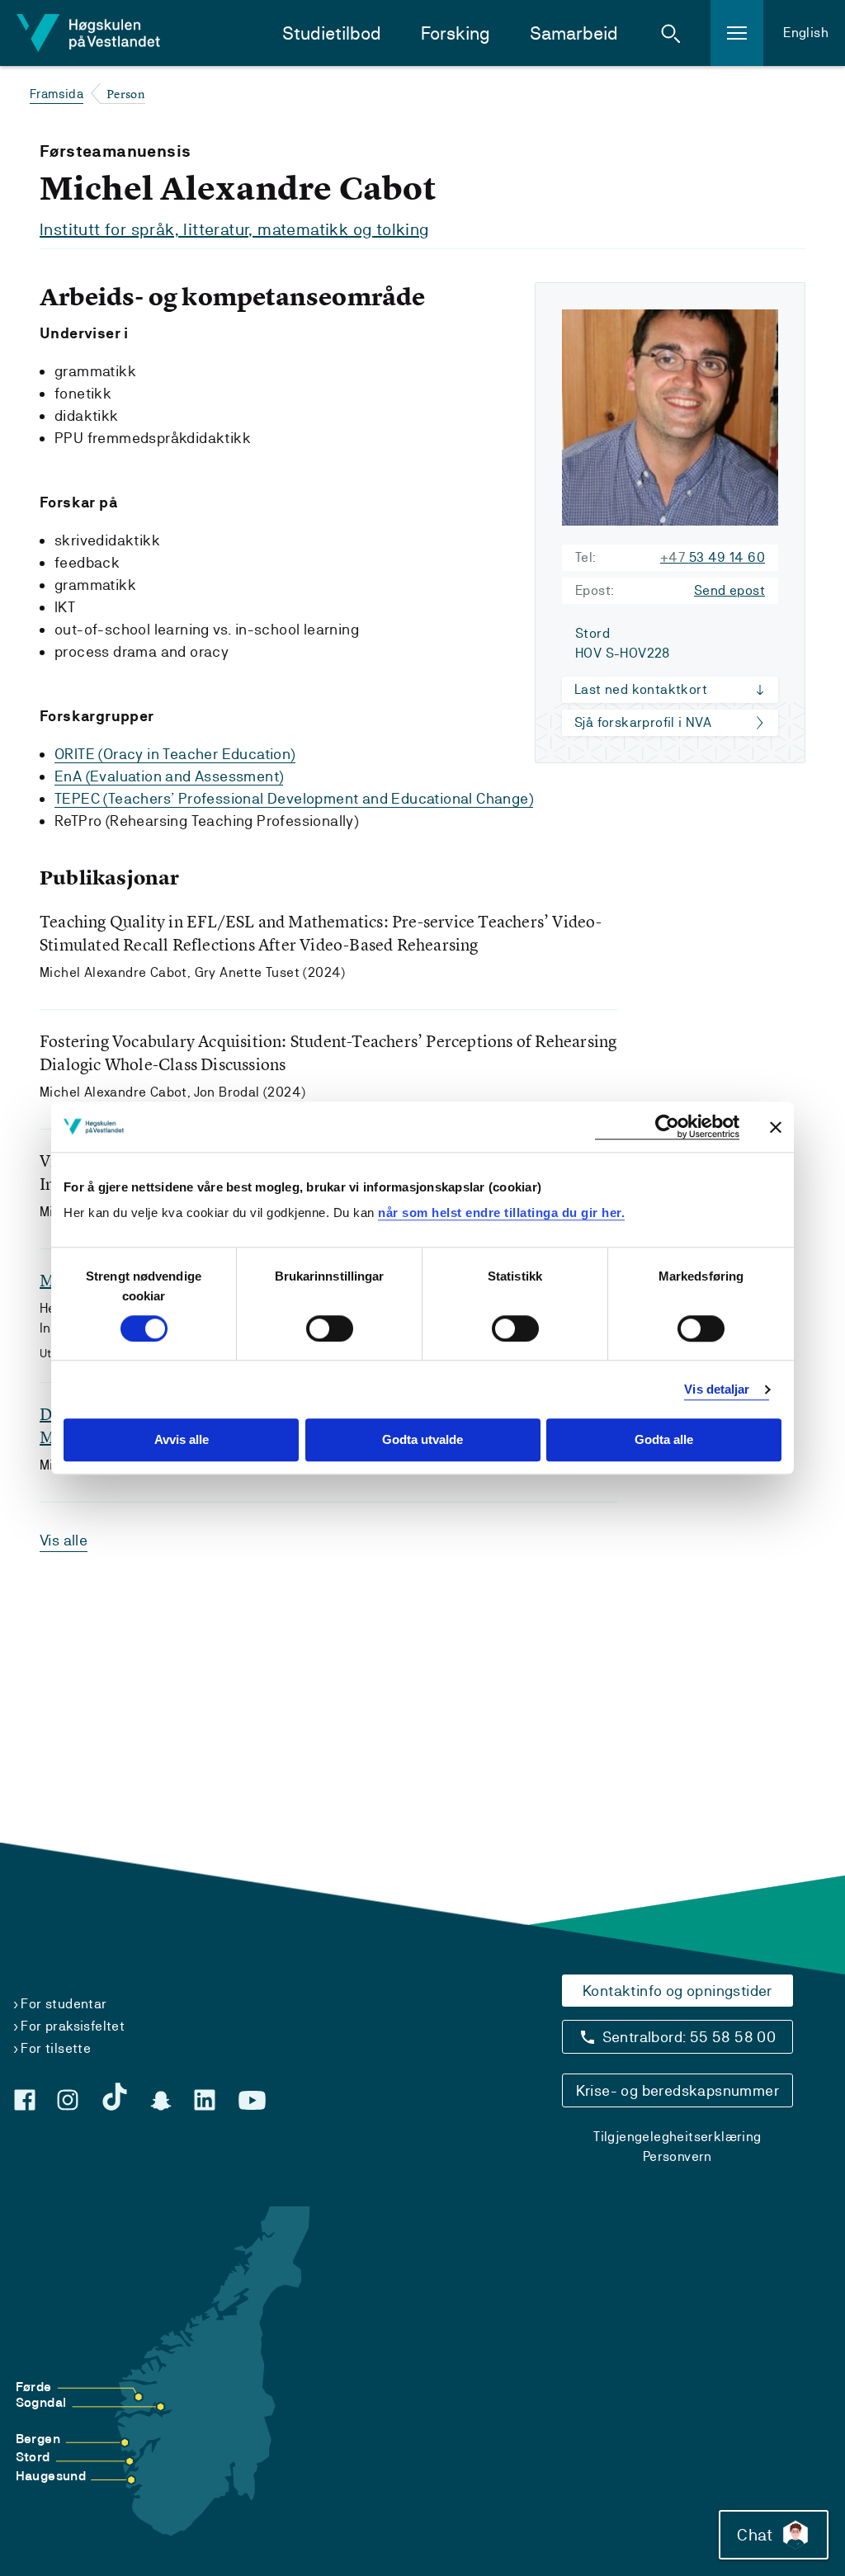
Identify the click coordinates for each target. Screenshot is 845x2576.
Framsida (57, 94)
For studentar (64, 2004)
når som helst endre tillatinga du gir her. (501, 1213)
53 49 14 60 (713, 557)
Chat (755, 2535)
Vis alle (64, 1540)
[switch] (330, 1328)
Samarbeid (574, 33)
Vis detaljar (717, 1389)
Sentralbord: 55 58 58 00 (689, 2037)
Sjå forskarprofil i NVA (643, 722)
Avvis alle (182, 1440)
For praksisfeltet (73, 2026)
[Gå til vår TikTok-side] (115, 2097)
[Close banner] (776, 1127)
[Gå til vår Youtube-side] (252, 2101)
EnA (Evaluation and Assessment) (169, 776)
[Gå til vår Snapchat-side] (161, 2101)
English (806, 33)
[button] (671, 33)
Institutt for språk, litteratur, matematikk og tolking (234, 229)
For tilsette (56, 2048)
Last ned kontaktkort (641, 689)
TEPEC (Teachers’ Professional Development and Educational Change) (294, 798)
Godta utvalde (422, 1440)
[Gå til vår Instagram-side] (68, 2100)
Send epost (729, 590)
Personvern (677, 2156)
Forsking (456, 33)
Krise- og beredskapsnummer (677, 2090)
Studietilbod (332, 33)
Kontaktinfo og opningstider (677, 1991)
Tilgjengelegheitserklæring (677, 2137)
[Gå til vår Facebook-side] (25, 2100)
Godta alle (664, 1440)
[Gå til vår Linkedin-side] (205, 2100)
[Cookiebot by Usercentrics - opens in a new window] (667, 1127)
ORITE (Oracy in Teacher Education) (175, 754)
